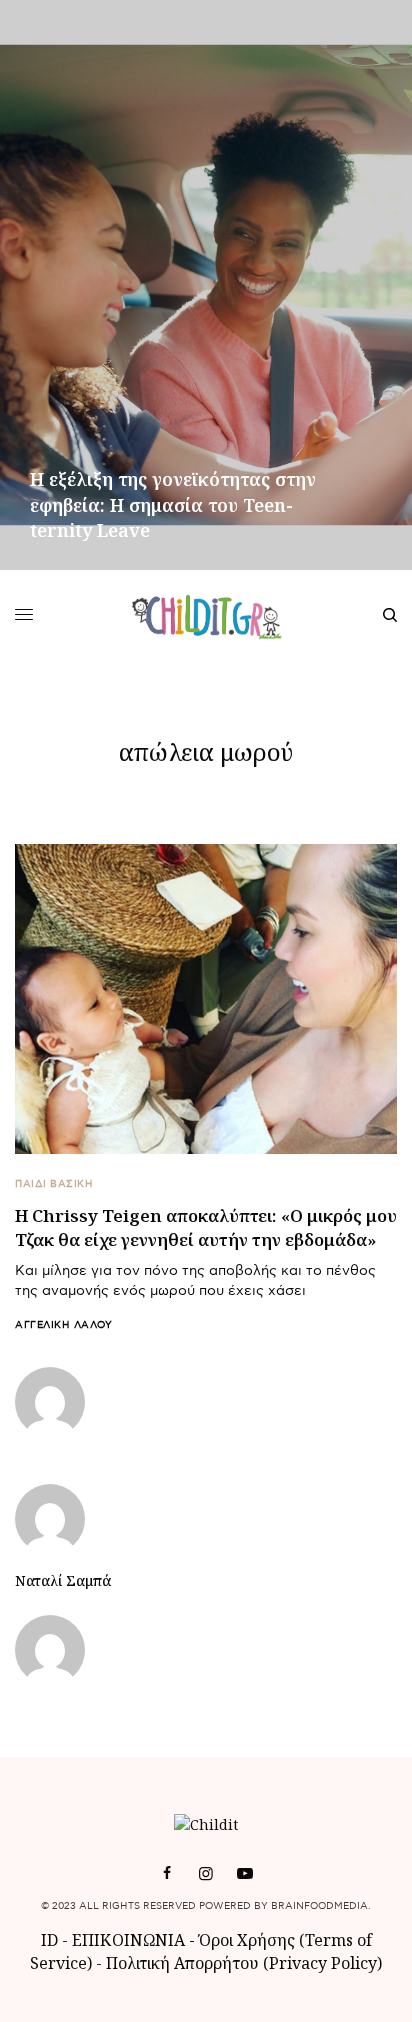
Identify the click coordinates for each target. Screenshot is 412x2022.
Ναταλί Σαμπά (63, 1581)
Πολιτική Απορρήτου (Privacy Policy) (244, 1963)
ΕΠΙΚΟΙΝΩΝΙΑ (130, 1940)
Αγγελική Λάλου (63, 1325)
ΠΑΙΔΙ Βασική (54, 1184)
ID (49, 1940)
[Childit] (206, 615)
